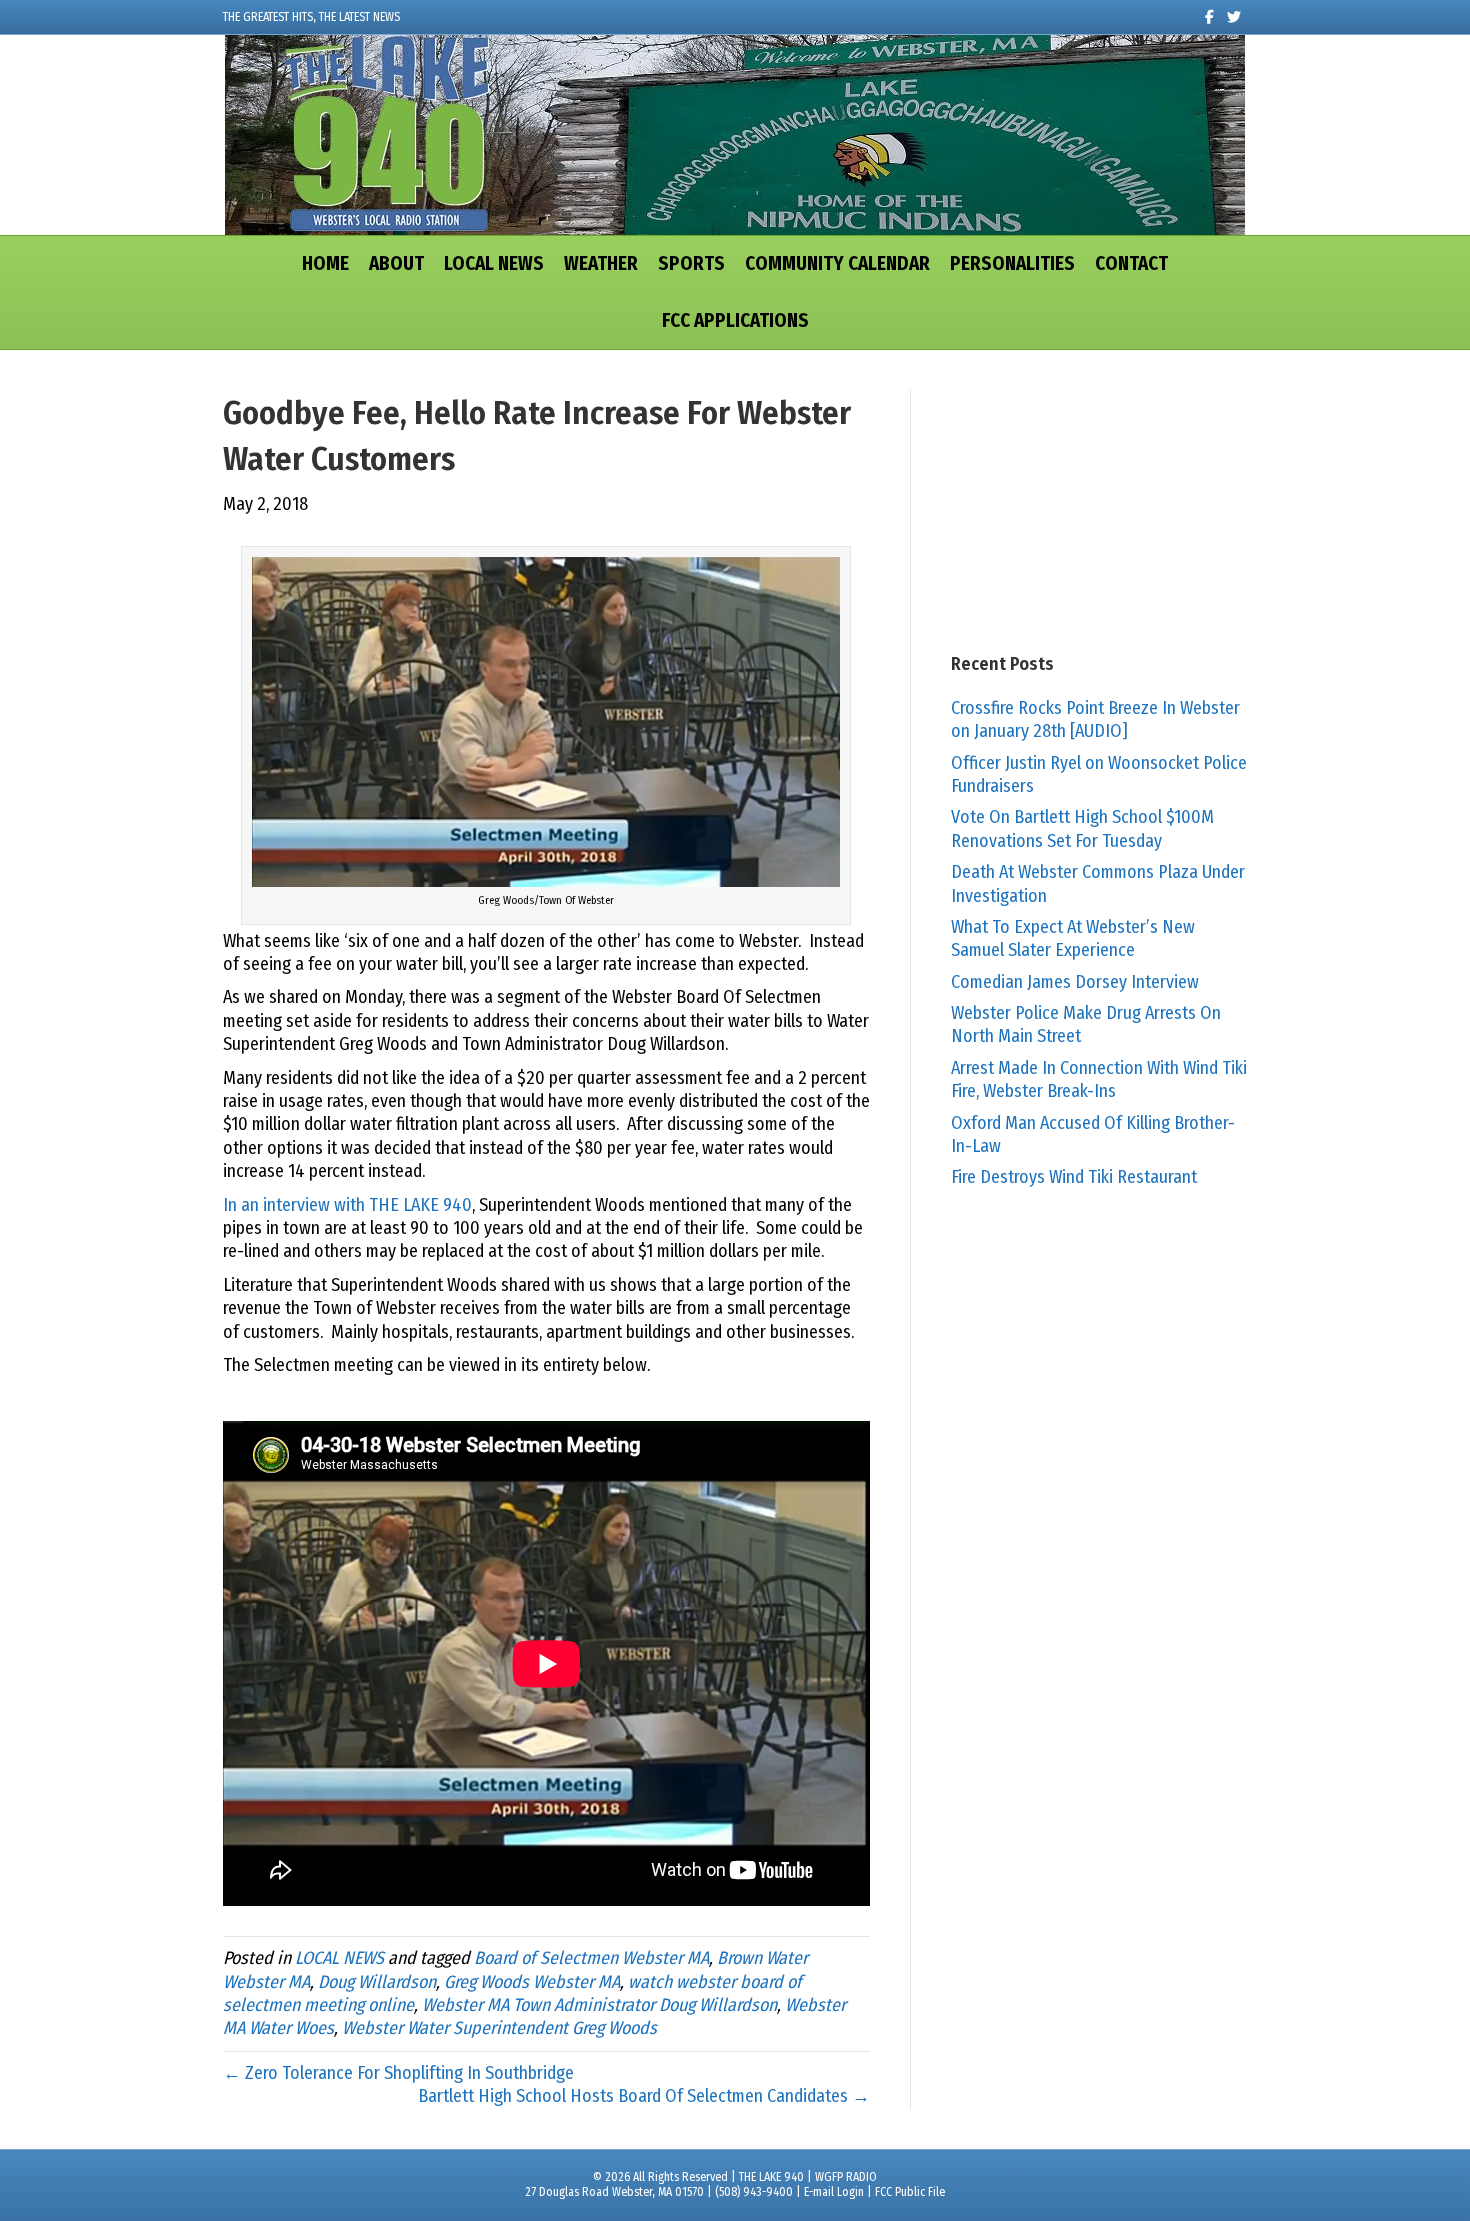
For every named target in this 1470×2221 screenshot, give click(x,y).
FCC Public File (910, 2192)
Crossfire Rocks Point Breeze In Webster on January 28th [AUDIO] (1095, 719)
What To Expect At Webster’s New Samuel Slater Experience (1073, 938)
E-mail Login (834, 2192)
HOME (325, 263)
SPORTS (691, 263)
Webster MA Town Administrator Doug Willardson (599, 2005)
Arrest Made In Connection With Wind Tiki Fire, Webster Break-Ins (1099, 1079)
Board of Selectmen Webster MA (591, 1958)
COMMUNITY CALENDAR (837, 263)
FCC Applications (735, 320)
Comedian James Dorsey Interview (1075, 982)
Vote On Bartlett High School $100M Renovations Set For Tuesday (1082, 828)
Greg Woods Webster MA (532, 1982)
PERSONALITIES (1012, 263)
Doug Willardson (377, 1982)
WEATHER (601, 263)
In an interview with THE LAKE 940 (347, 1205)
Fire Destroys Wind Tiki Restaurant (1074, 1177)
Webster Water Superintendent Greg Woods (499, 2028)
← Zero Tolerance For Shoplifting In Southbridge (398, 2073)
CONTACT (1131, 263)
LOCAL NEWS (494, 263)
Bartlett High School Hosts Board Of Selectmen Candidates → (644, 2096)
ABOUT (396, 263)
